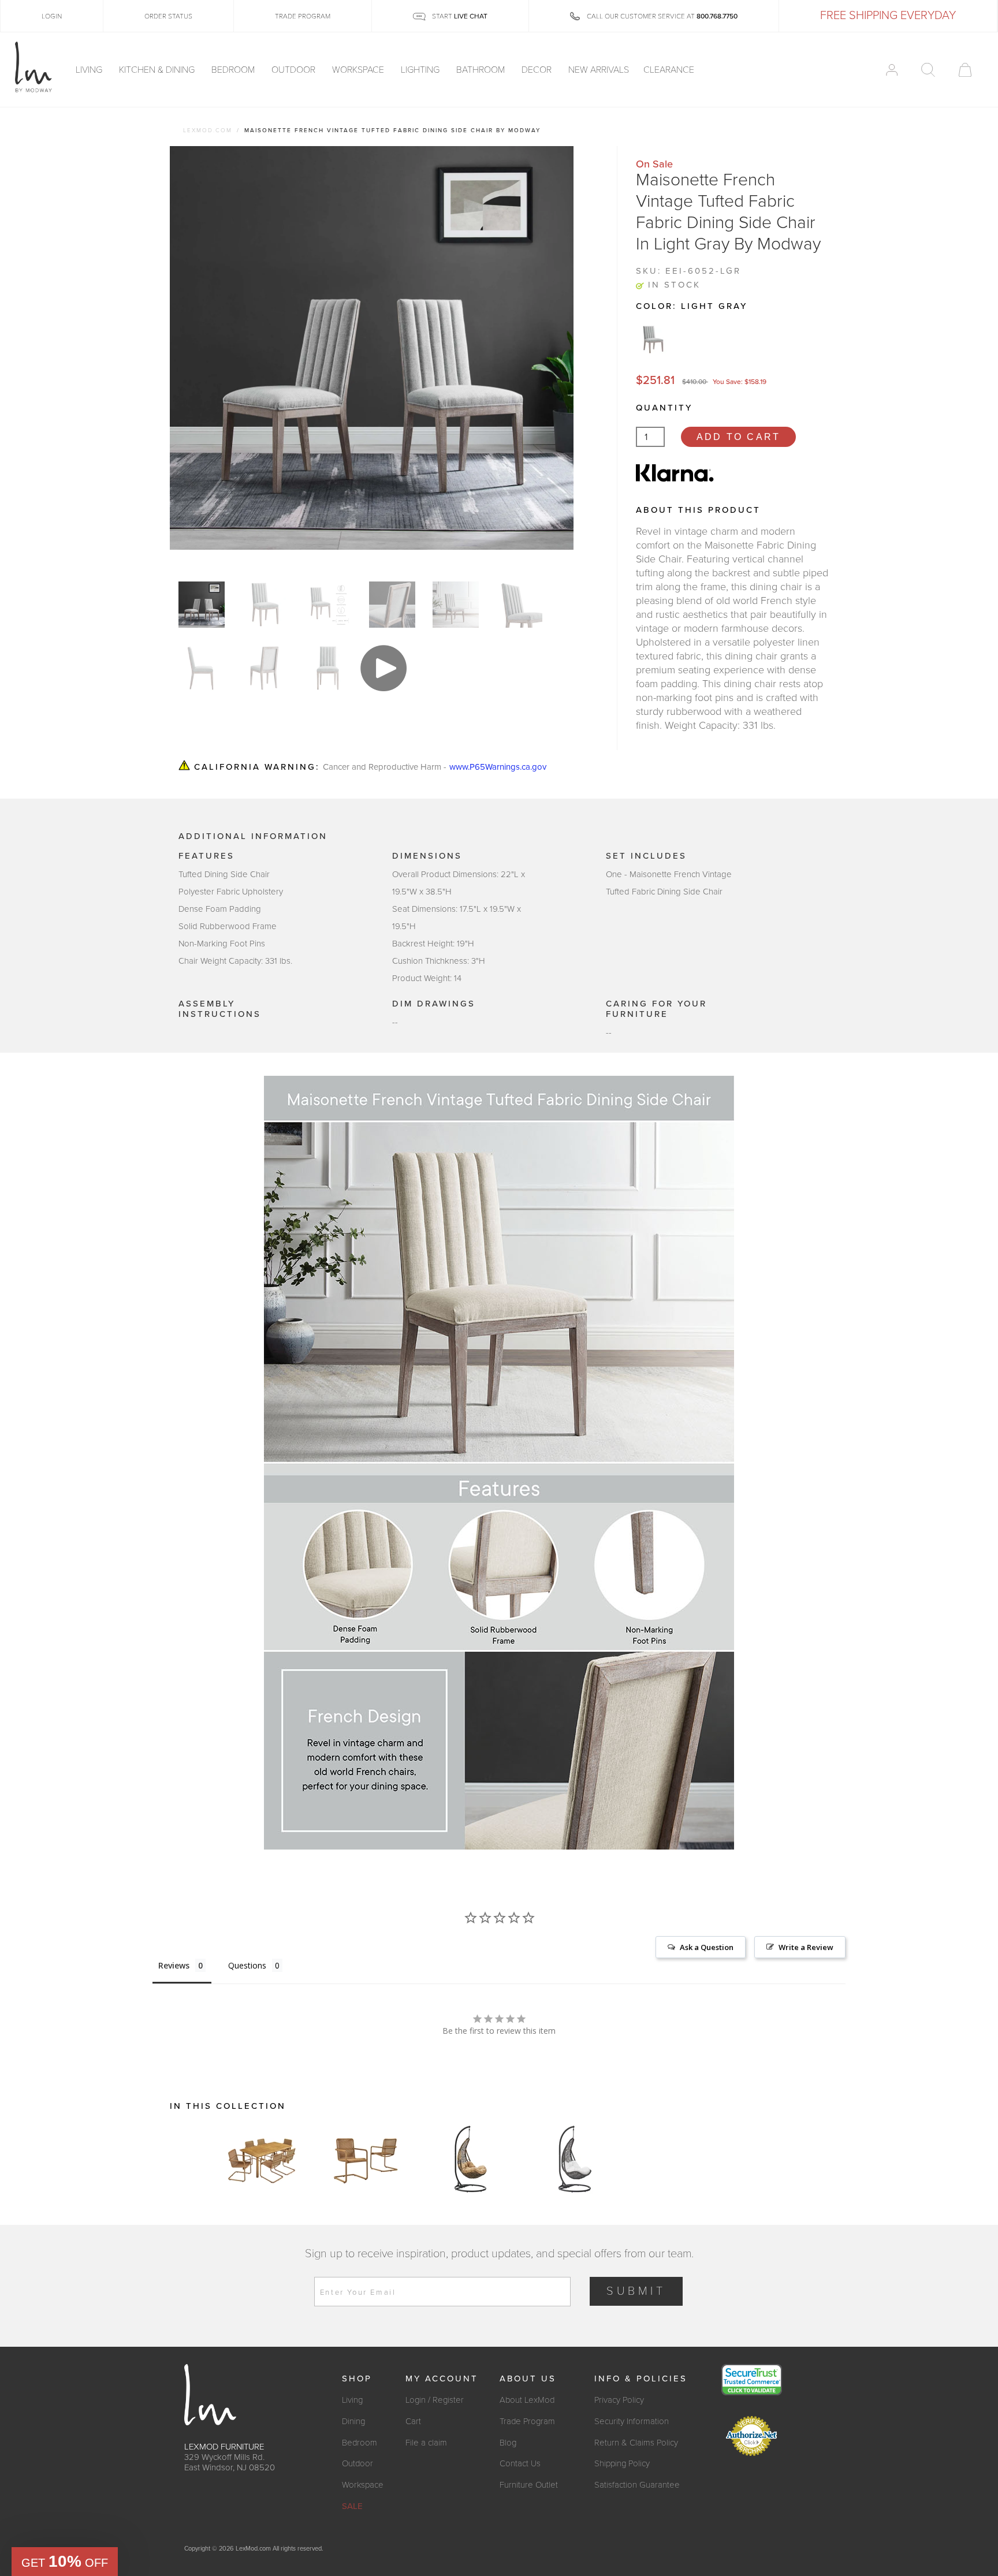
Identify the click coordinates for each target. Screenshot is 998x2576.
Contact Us (520, 2463)
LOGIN (52, 16)
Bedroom (234, 70)
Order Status (168, 16)
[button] (65, 2562)
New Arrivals (599, 70)
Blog (508, 2443)
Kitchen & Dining (158, 70)
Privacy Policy (619, 2400)
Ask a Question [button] (707, 1947)
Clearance (669, 70)
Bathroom (482, 70)
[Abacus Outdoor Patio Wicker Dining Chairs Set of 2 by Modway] (366, 2159)
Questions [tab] (247, 1965)
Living (90, 70)
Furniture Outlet (529, 2485)
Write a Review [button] (806, 1947)
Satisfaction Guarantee (637, 2485)
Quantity (664, 408)
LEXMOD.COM (208, 131)
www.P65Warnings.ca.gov (498, 767)
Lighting (421, 70)
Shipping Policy (622, 2463)
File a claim (426, 2443)
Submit (636, 2291)
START (459, 16)
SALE (352, 2506)
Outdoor (295, 70)
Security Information (632, 2421)
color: (692, 306)
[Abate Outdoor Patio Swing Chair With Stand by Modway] (470, 2159)
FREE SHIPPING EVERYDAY (888, 16)
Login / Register (435, 2400)
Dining (353, 2421)
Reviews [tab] (174, 1965)
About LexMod (527, 2400)
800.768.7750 (717, 16)
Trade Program (527, 2421)
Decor (538, 70)
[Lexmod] (33, 68)
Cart (413, 2421)
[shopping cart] (965, 70)
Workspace (359, 70)
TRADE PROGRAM (303, 16)
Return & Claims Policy (636, 2443)
